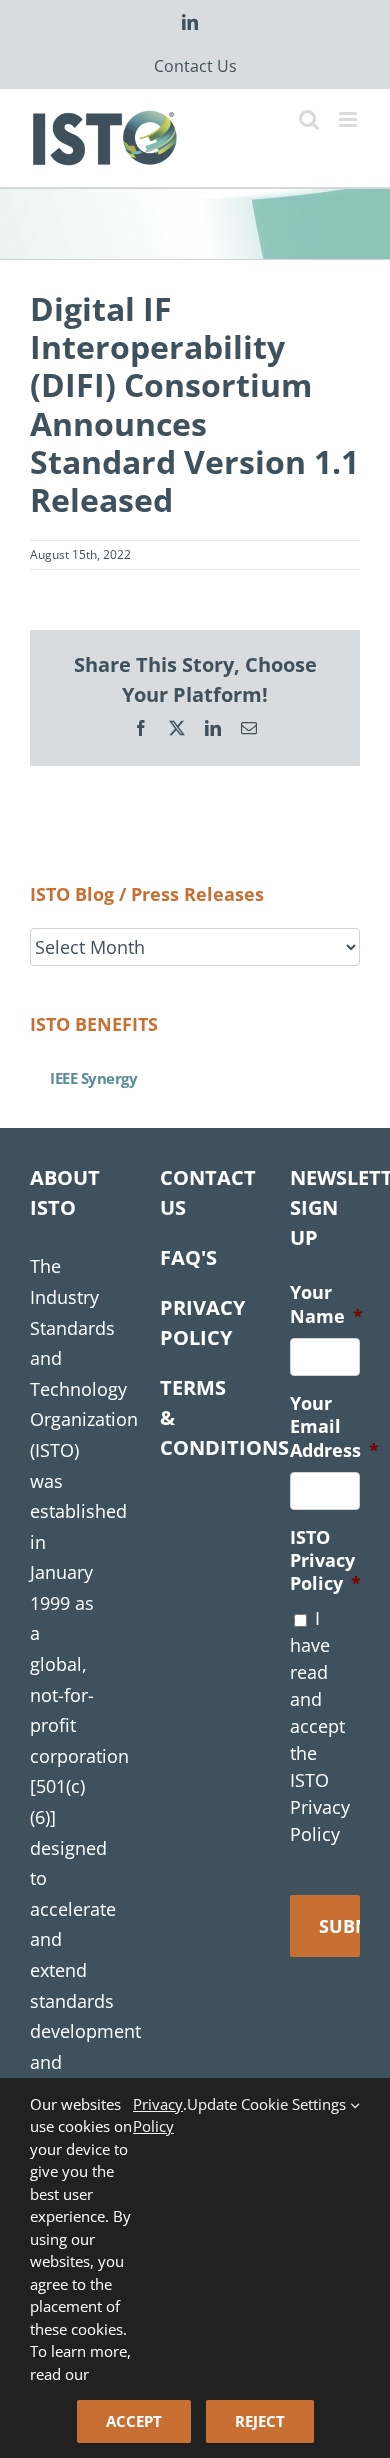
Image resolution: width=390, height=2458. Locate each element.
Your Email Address (334, 1427)
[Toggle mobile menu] (349, 119)
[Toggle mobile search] (309, 119)
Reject (260, 2421)
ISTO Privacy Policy (325, 1561)
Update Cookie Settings (268, 2104)
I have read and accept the (320, 1726)
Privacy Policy (158, 2115)
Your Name (326, 1304)
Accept (134, 2421)
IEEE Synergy (93, 1078)
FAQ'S (188, 1257)
